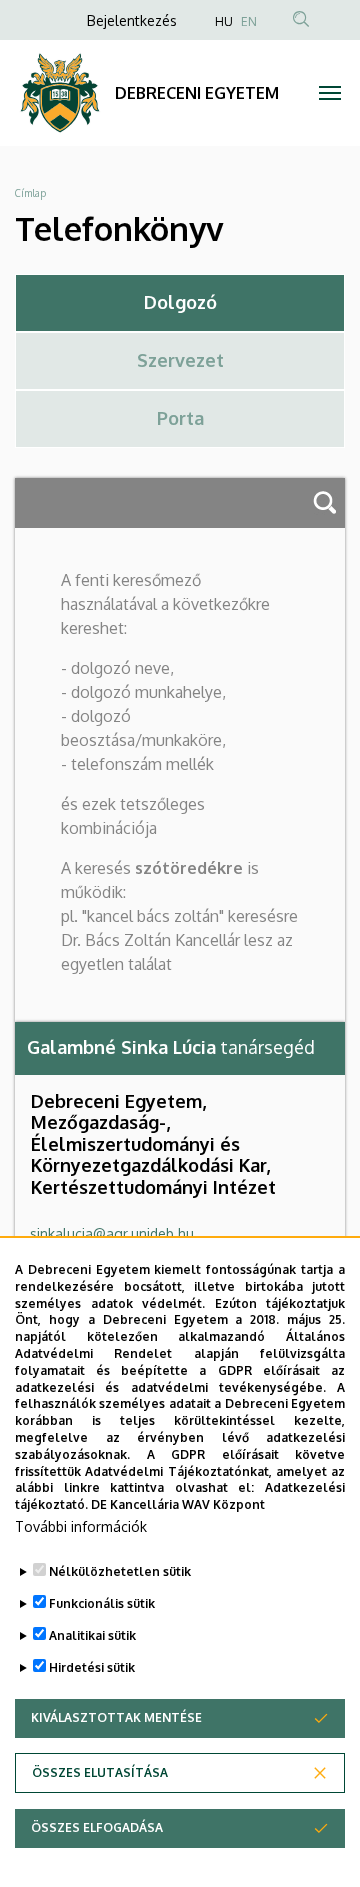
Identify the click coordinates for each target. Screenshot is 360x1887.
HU (224, 21)
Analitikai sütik (92, 1635)
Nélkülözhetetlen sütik (120, 1571)
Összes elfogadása (97, 1827)
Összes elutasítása (100, 1772)
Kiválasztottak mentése (116, 1717)
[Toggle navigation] (330, 93)
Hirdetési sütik (92, 1667)
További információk (81, 1526)
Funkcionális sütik (102, 1603)
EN (249, 21)
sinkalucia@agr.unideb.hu (112, 1233)
